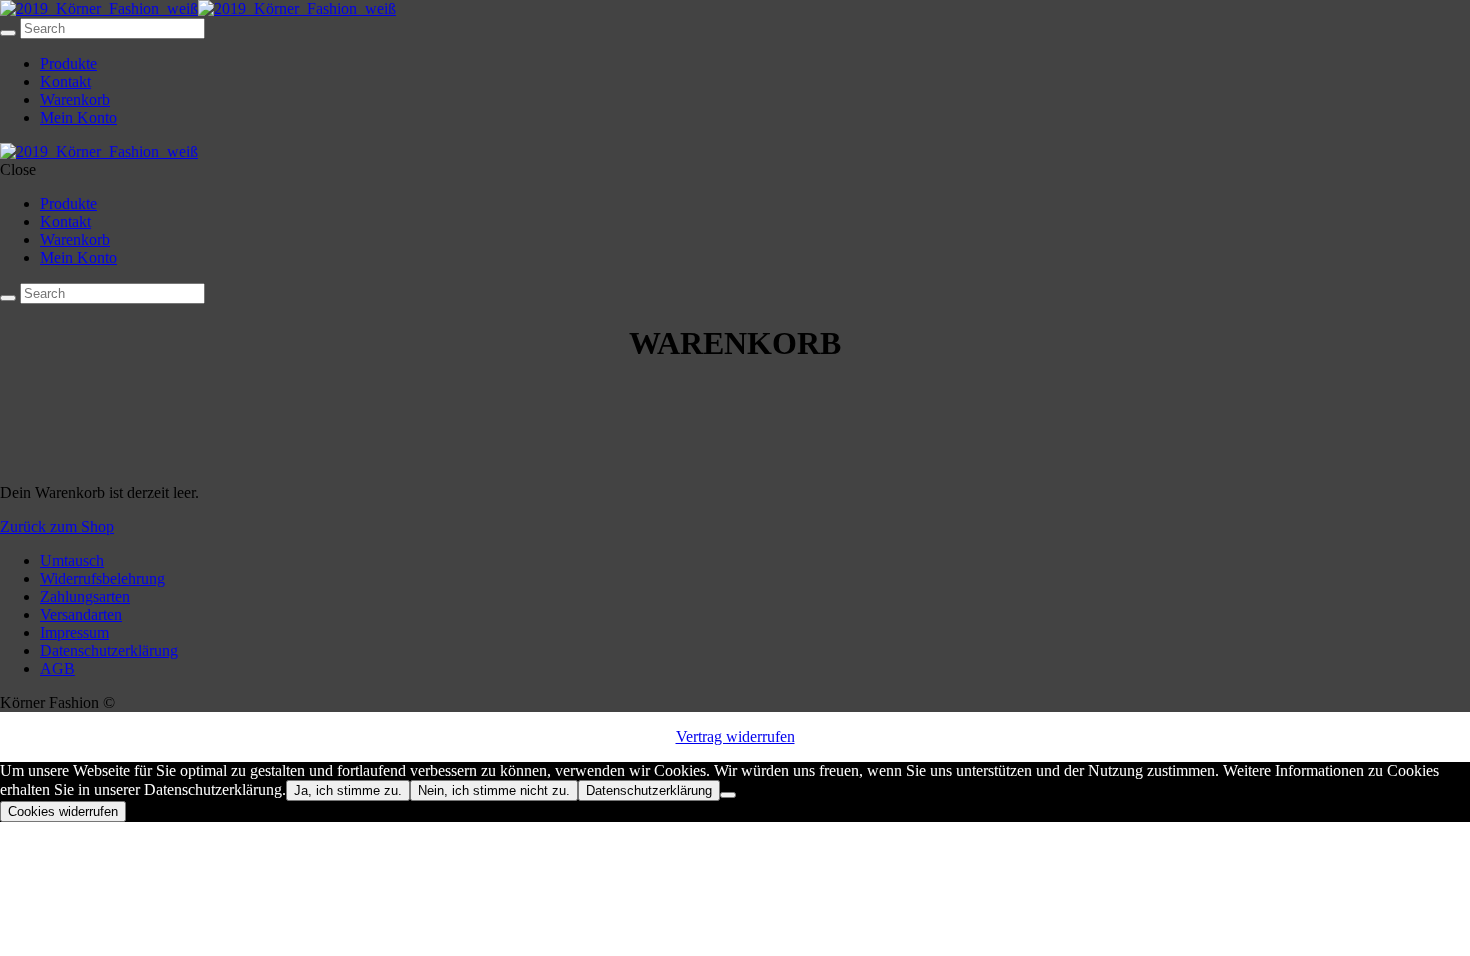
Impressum (74, 632)
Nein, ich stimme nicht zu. (494, 790)
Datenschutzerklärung (109, 650)
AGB (57, 668)
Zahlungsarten (85, 596)
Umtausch (72, 560)
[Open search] (8, 33)
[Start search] (8, 298)
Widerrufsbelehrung (102, 578)
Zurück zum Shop (57, 526)
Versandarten (81, 614)
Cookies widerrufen (63, 811)
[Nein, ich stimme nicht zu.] (728, 795)
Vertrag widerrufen (735, 736)
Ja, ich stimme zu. (348, 790)
